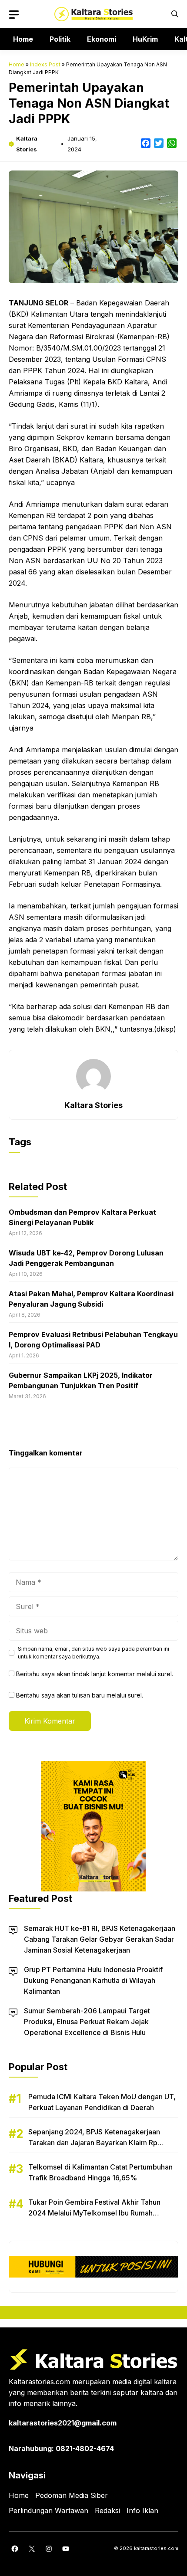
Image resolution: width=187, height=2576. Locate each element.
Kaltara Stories (93, 1105)
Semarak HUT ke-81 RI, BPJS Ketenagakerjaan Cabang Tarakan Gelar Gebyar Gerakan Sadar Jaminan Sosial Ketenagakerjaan (100, 1939)
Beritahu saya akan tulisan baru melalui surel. (80, 1695)
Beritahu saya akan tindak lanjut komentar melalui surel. (95, 1674)
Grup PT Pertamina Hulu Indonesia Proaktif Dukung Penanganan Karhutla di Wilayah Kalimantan (93, 1980)
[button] (175, 14)
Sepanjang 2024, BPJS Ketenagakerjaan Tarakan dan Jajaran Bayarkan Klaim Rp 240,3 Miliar (94, 2143)
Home (23, 39)
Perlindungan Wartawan (48, 2510)
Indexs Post (45, 64)
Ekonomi (102, 39)
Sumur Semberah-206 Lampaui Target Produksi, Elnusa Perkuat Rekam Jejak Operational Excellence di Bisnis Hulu (87, 2022)
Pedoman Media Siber (72, 2495)
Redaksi (107, 2510)
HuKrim (145, 39)
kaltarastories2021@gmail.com (63, 2423)
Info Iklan (142, 2510)
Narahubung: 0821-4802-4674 (61, 2448)
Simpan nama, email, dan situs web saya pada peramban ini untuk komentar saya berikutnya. (93, 1653)
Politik (60, 39)
